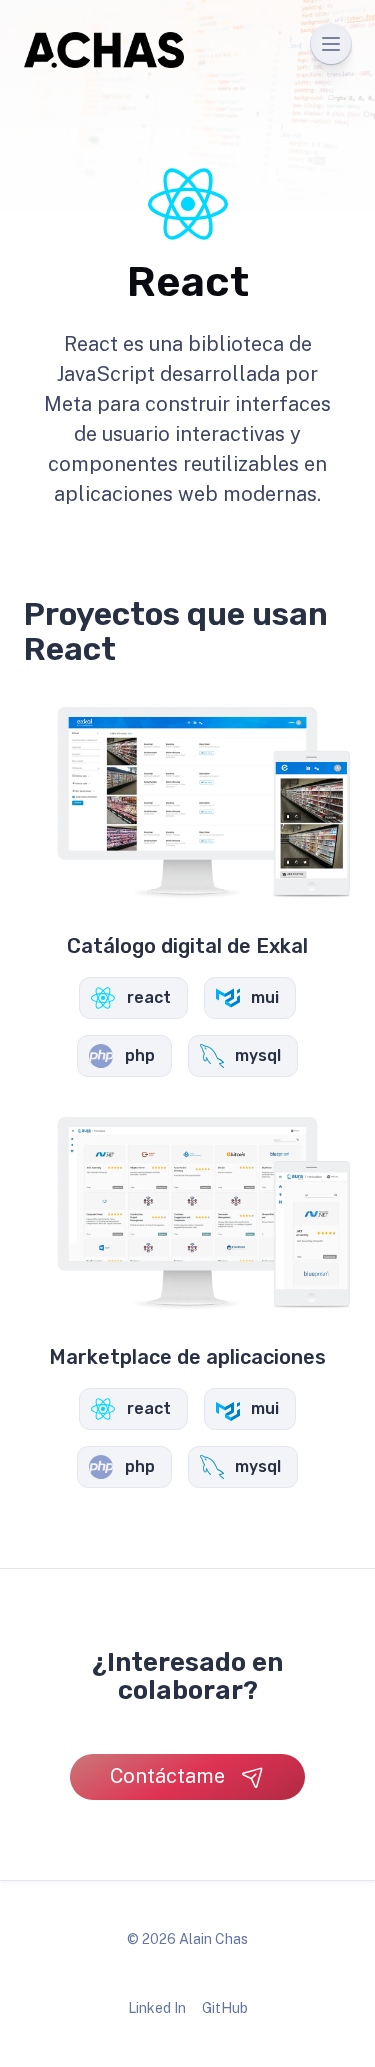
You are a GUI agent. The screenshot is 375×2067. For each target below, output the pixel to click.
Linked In (157, 2008)
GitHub (225, 2008)
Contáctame (167, 1776)
